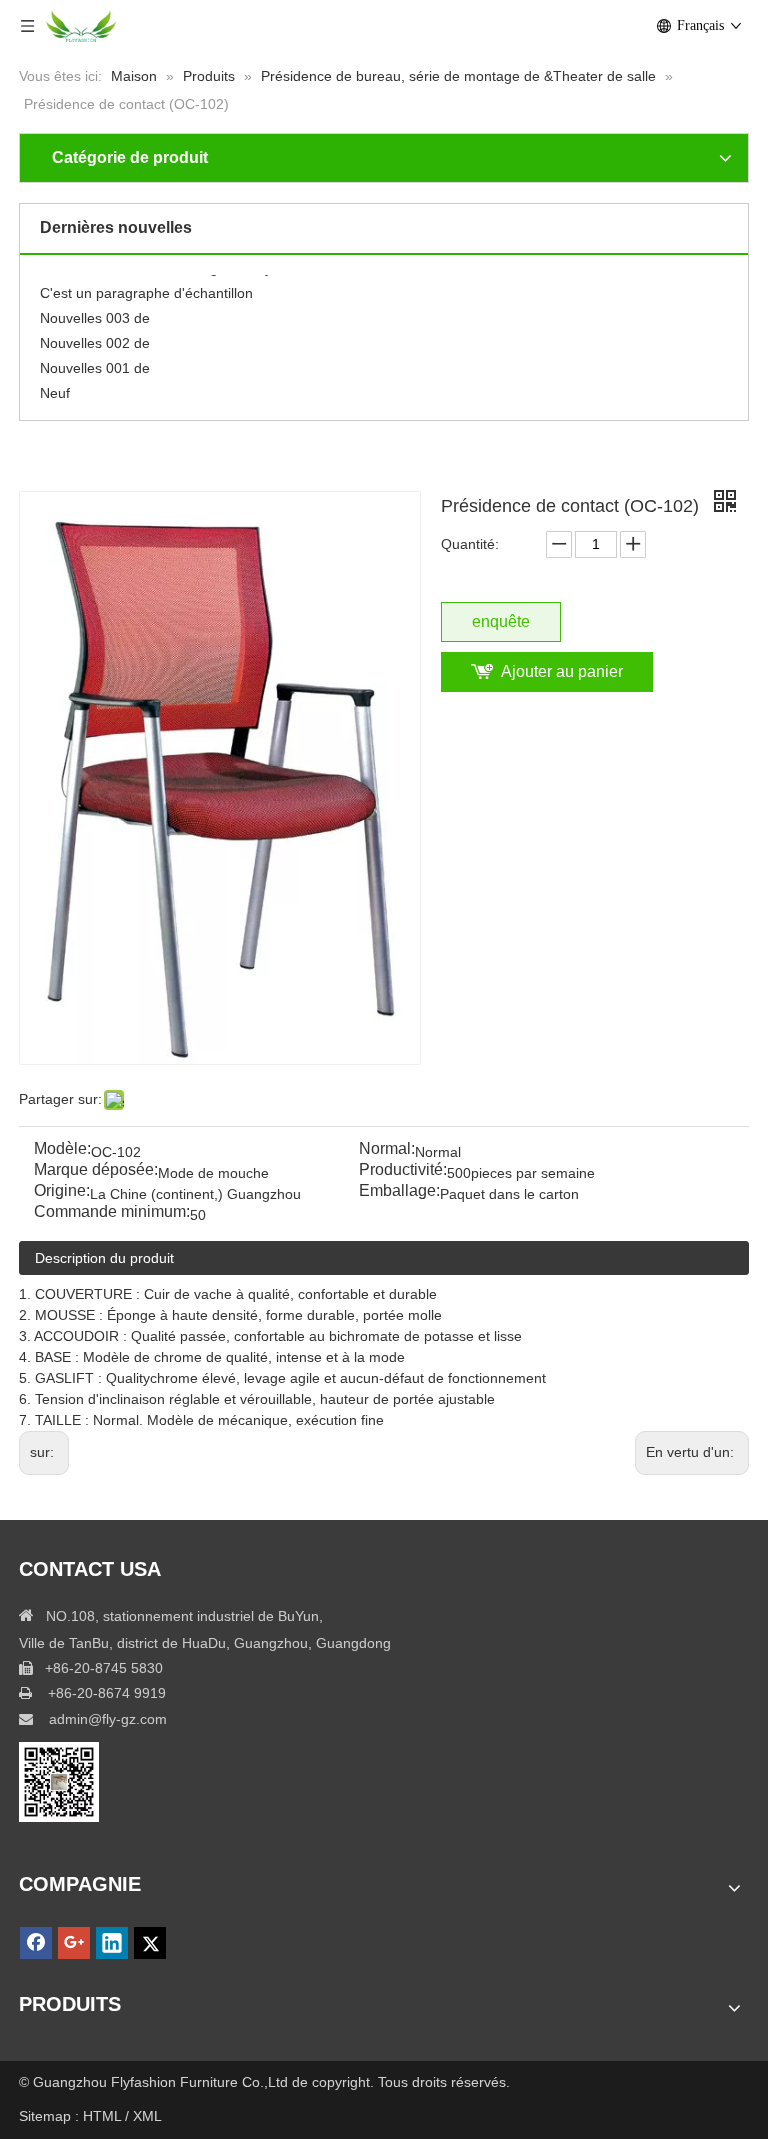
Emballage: (399, 1191)
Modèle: (62, 1149)
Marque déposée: (96, 1170)
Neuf (55, 386)
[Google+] (74, 1943)
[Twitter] (150, 1943)
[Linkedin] (112, 1943)
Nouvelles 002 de (95, 336)
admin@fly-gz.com (108, 1719)
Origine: (62, 1191)
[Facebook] (36, 1943)
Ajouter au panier (562, 671)
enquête (501, 621)
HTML (104, 2116)
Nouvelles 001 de (95, 361)
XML (147, 2116)
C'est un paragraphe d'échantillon (146, 286)
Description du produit (104, 1258)
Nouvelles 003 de (95, 311)
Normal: (387, 1149)
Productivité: (403, 1170)
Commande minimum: (112, 1212)
